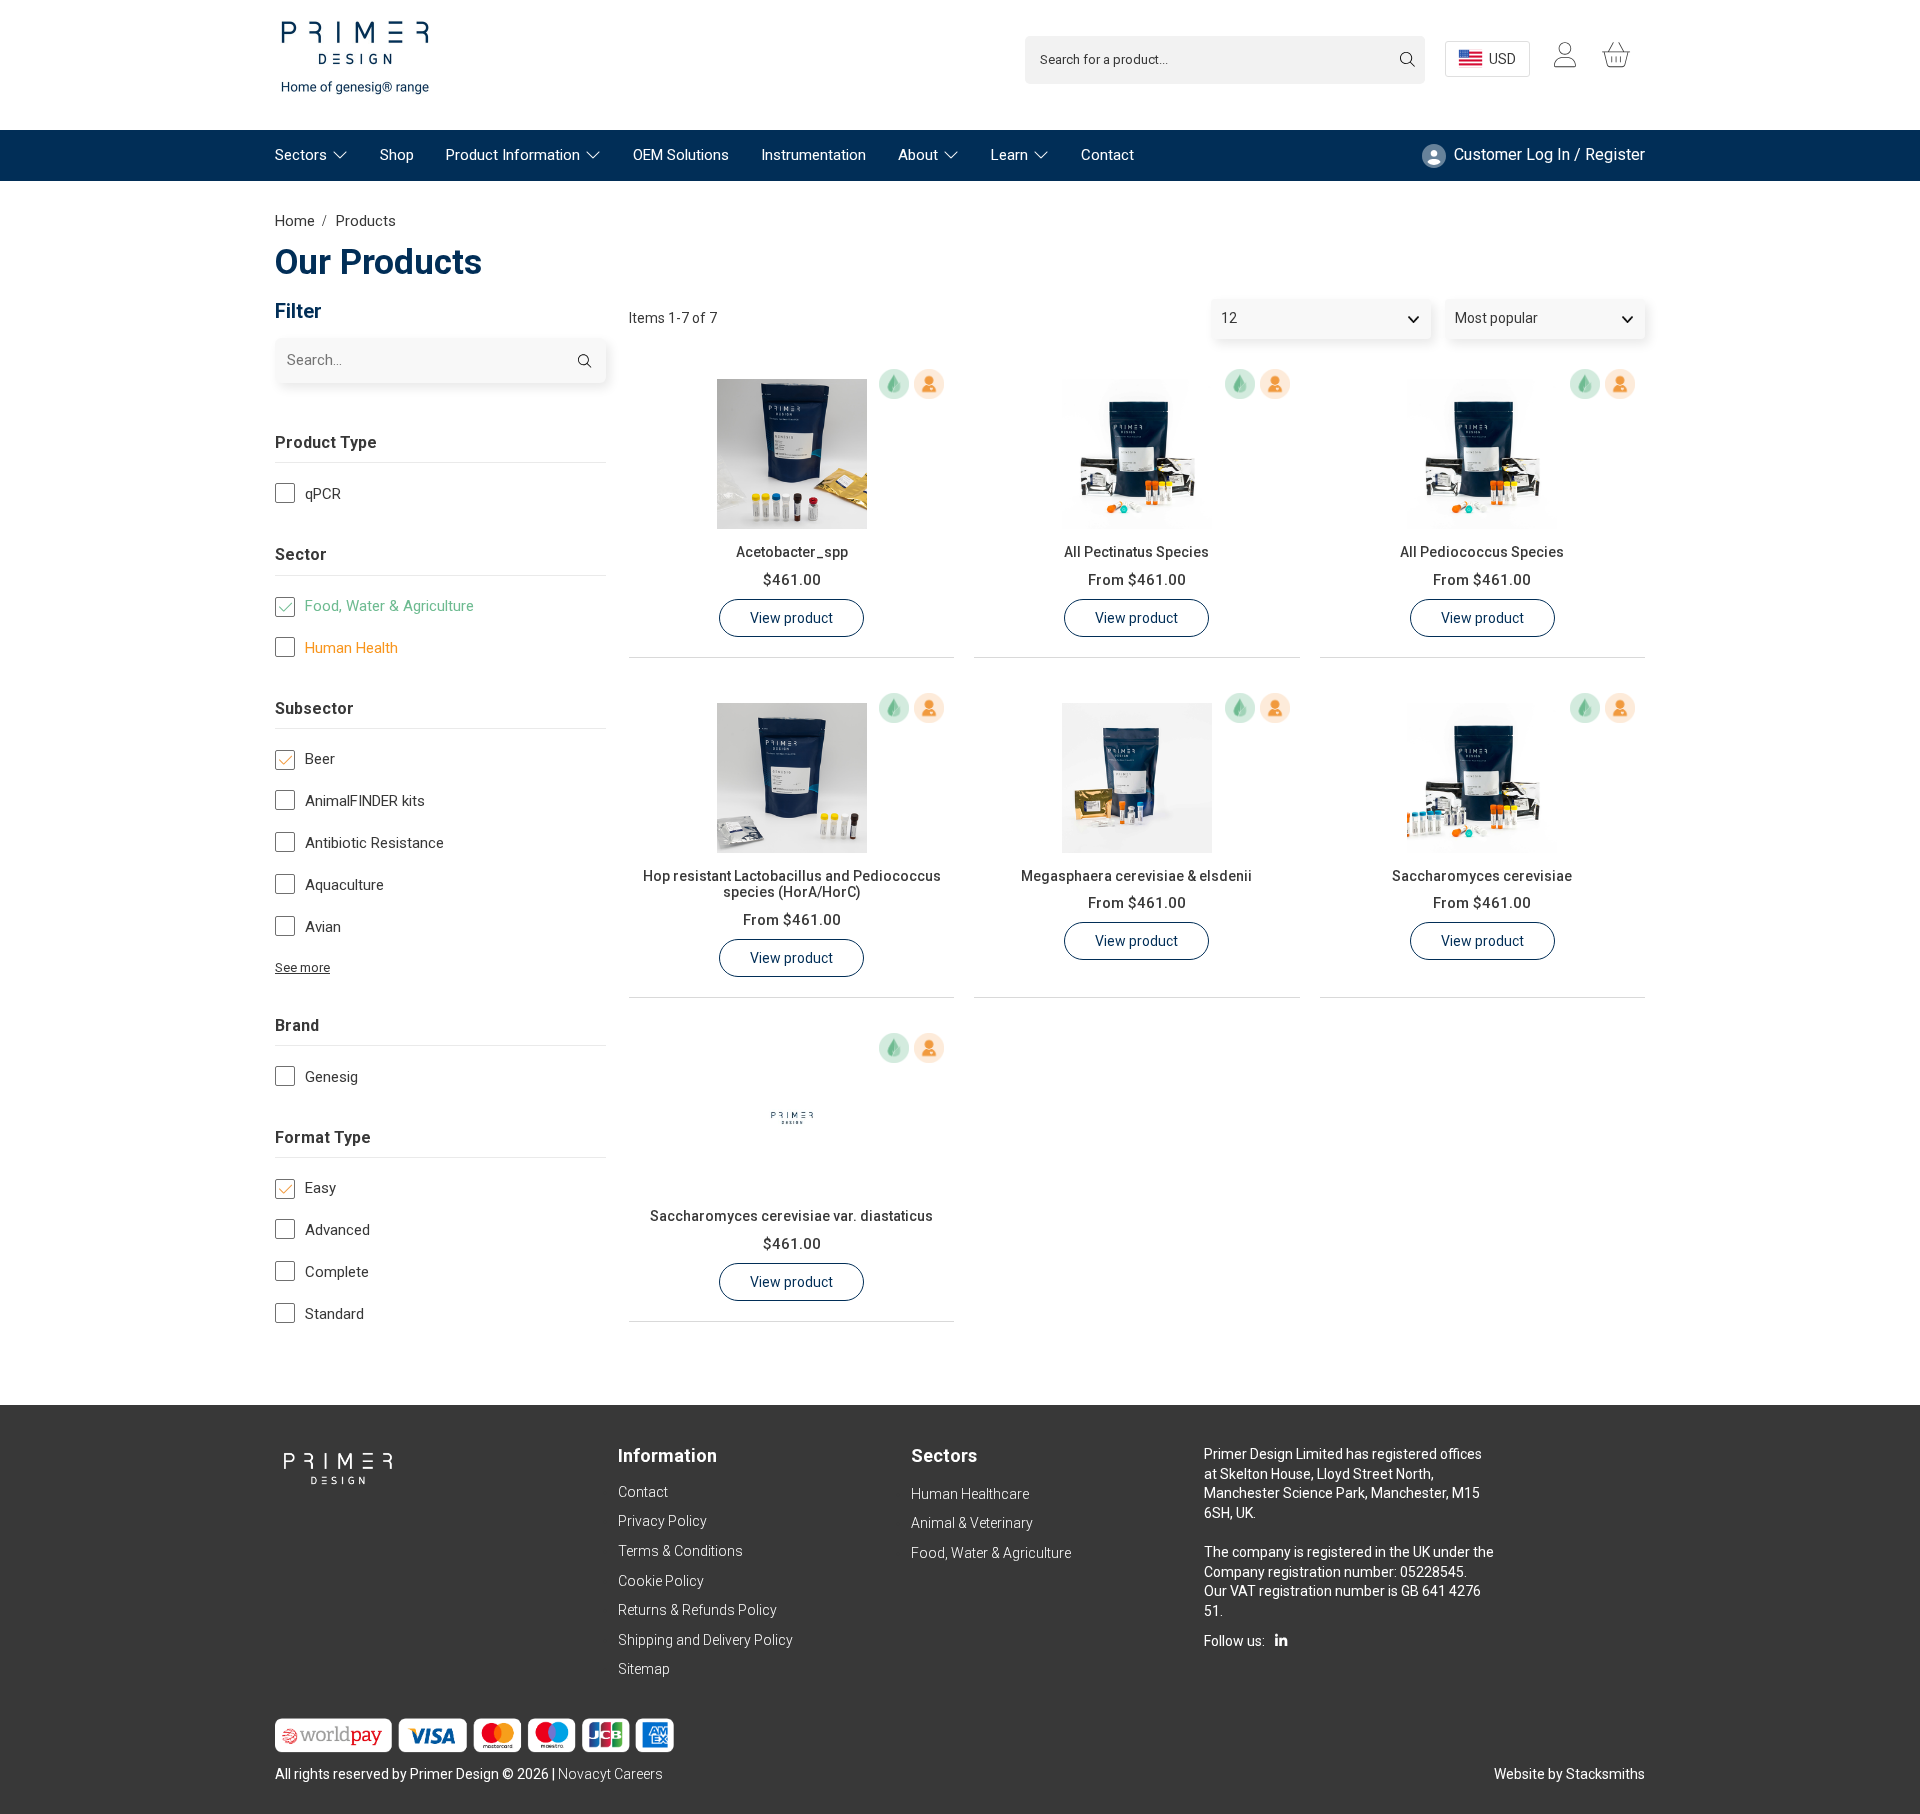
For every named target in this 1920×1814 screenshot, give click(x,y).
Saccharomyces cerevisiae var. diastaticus (791, 1216)
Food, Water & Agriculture (991, 1553)
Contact (1107, 155)
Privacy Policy (662, 1521)
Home (295, 221)
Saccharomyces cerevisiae (1482, 876)
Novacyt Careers (610, 1774)
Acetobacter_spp (792, 552)
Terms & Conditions (680, 1551)
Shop (397, 155)
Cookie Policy (661, 1581)
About (918, 155)
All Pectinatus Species (1136, 552)
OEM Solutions (681, 155)
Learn (1009, 155)
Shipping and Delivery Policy (705, 1640)
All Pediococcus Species (1482, 552)
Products (366, 221)
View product (791, 618)
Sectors (301, 155)
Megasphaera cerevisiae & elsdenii (1136, 876)
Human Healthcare (970, 1494)
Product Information (513, 155)
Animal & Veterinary (972, 1523)
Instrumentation (813, 155)
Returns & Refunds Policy (697, 1610)
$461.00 (792, 580)
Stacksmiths (1605, 1774)
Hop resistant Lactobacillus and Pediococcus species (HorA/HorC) (792, 884)
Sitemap (644, 1669)
